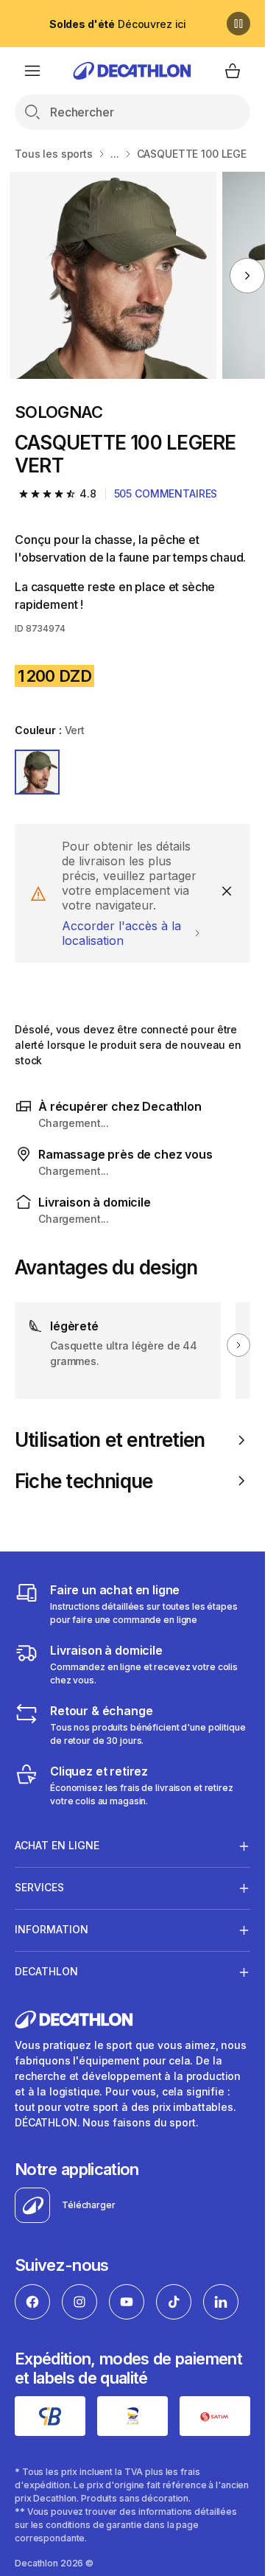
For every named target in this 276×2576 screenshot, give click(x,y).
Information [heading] (52, 1929)
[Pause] (238, 24)
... (115, 154)
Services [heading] (39, 1887)
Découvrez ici (118, 24)
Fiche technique (84, 1481)
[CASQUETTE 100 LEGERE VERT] (113, 275)
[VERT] (37, 772)
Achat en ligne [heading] (57, 1845)
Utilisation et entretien (110, 1440)
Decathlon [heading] (46, 1971)
